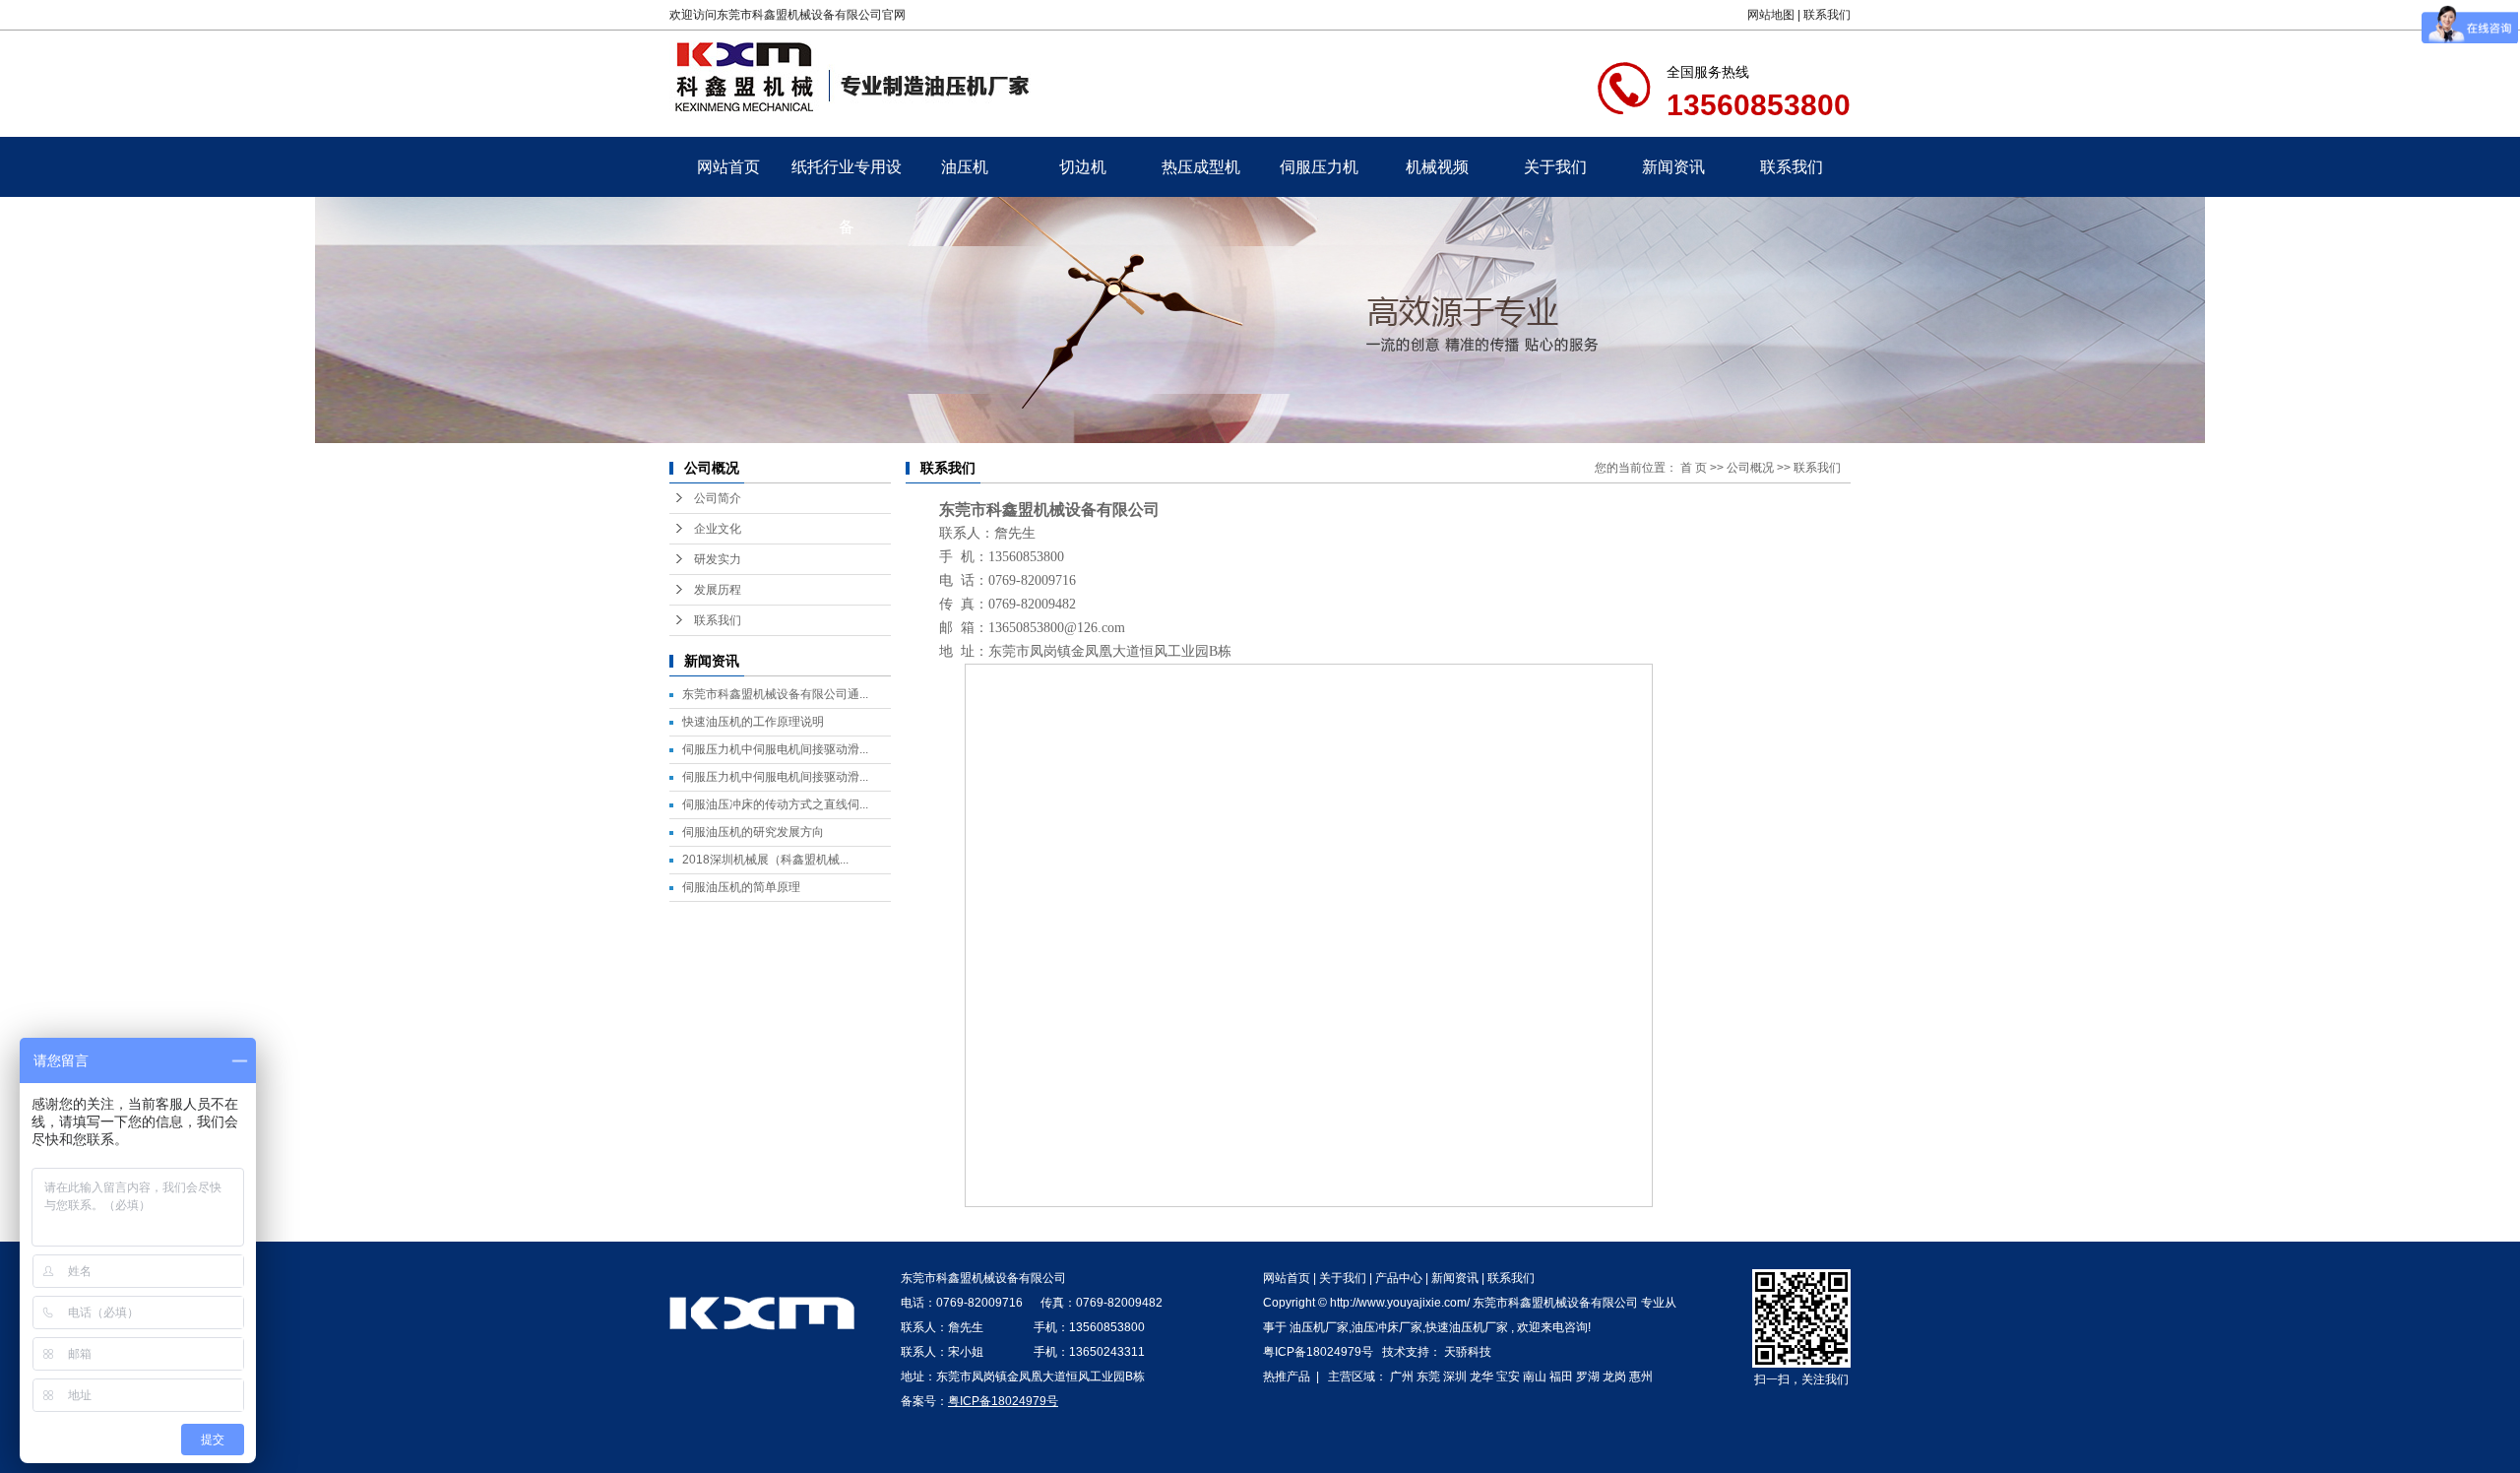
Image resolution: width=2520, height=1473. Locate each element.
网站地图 (1771, 15)
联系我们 (1827, 15)
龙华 (1481, 1377)
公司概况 (1750, 468)
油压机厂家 (1319, 1327)
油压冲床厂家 (1387, 1327)
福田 (1561, 1377)
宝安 (1508, 1377)
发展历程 (718, 590)
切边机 (1083, 167)
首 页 (1694, 468)
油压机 (965, 167)
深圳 (1455, 1377)
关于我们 (1555, 167)
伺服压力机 (1319, 167)
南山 (1535, 1377)
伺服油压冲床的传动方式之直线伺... (775, 804)
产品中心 (1399, 1278)
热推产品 (1287, 1377)
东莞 (1428, 1377)
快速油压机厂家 (1467, 1327)
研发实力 (718, 559)
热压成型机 (1201, 167)
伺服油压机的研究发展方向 (753, 832)
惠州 (1641, 1377)
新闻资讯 (1673, 167)
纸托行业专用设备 (847, 178)
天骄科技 (1468, 1352)
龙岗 (1614, 1377)
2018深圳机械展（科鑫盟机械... (765, 860)
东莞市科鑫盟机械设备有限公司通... (775, 694)
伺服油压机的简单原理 (741, 887)
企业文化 (718, 529)
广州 (1402, 1377)
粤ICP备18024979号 (1318, 1352)
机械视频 (1437, 167)
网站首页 (728, 167)
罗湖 (1588, 1377)
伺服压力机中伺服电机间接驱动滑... (775, 749)
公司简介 (718, 498)
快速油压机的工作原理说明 (753, 722)
